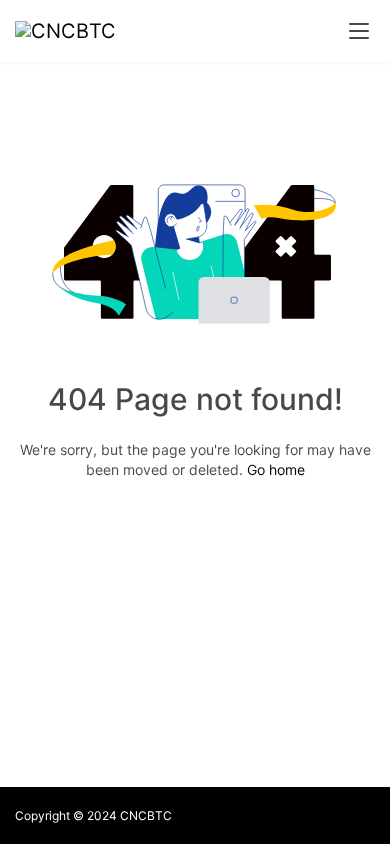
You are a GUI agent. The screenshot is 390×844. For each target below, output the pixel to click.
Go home (276, 469)
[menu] (359, 31)
